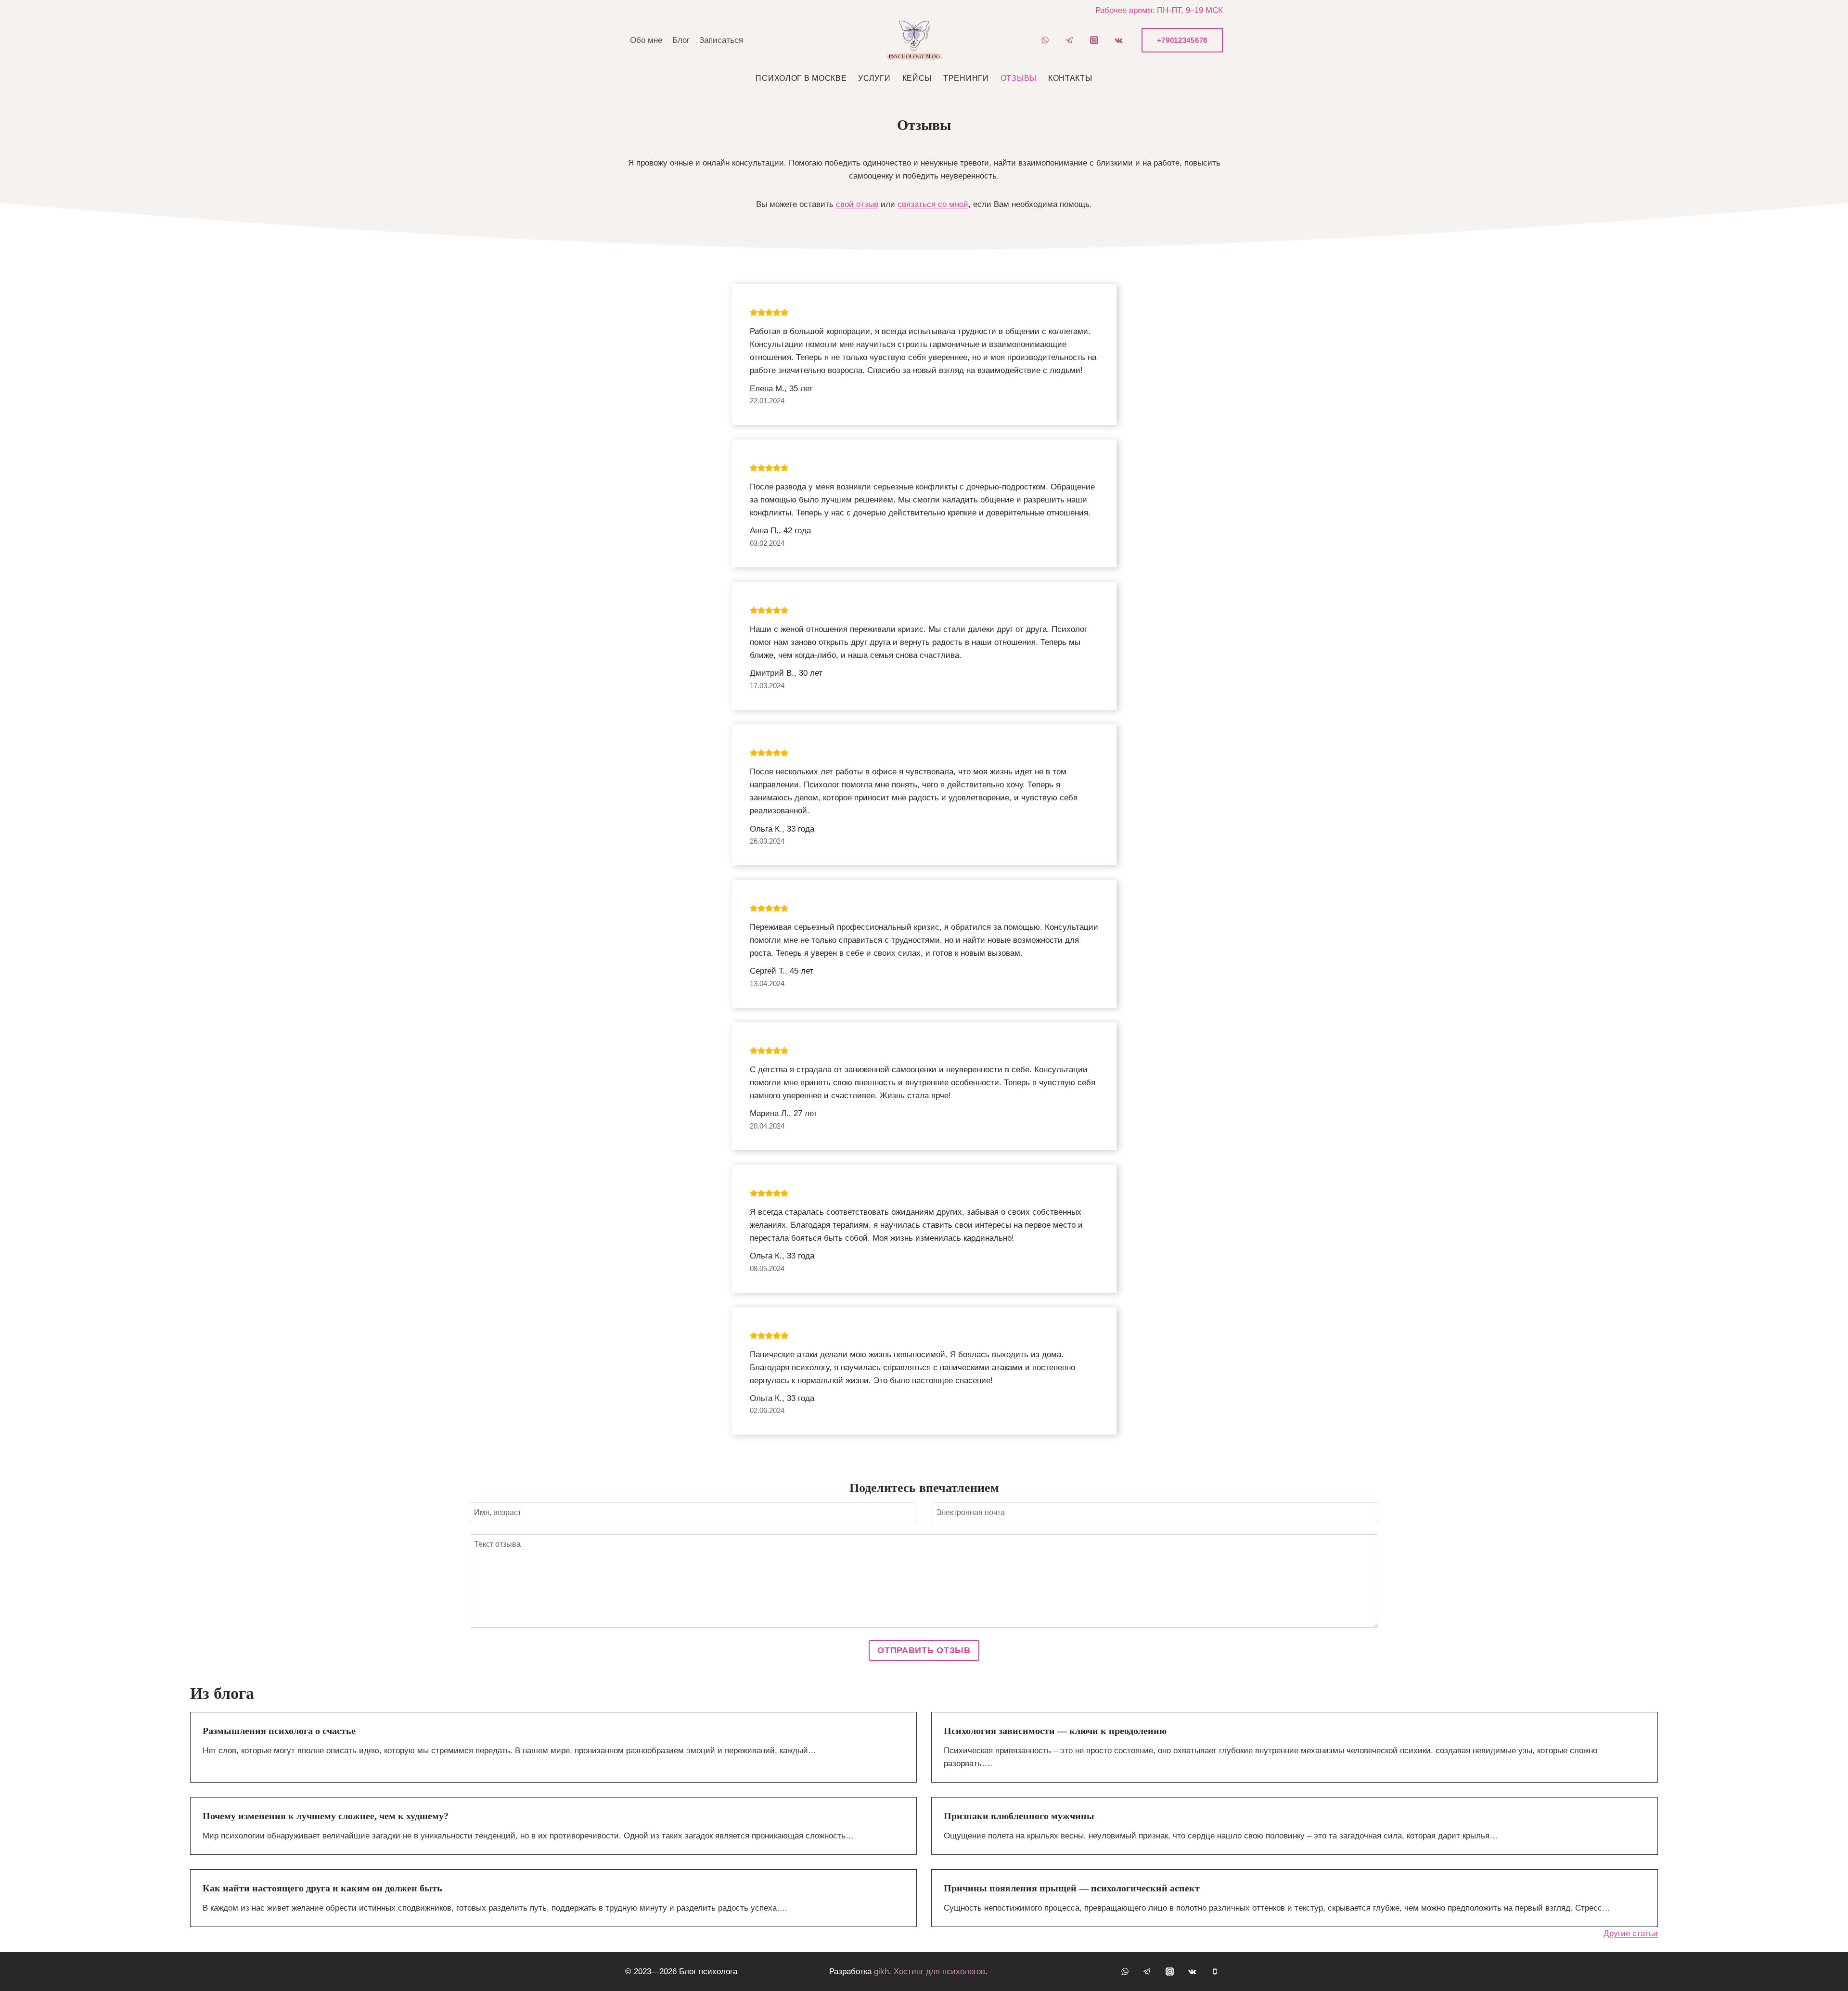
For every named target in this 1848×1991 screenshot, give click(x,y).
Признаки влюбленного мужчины (1019, 1816)
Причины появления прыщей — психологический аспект (1072, 1888)
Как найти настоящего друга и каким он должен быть (322, 1888)
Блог (681, 40)
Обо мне (646, 40)
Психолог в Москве (801, 78)
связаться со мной (933, 204)
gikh (881, 1972)
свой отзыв (857, 204)
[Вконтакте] (1119, 40)
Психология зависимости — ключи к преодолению (1055, 1731)
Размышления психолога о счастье (279, 1731)
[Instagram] (1094, 40)
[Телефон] (1215, 1971)
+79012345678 (1182, 40)
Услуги (874, 78)
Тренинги (966, 78)
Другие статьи (1631, 1933)
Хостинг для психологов (939, 1972)
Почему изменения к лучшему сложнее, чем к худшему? (326, 1816)
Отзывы (1019, 78)
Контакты (1070, 78)
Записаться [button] (721, 40)
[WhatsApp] (1045, 40)
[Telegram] (1070, 40)
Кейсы (917, 78)
